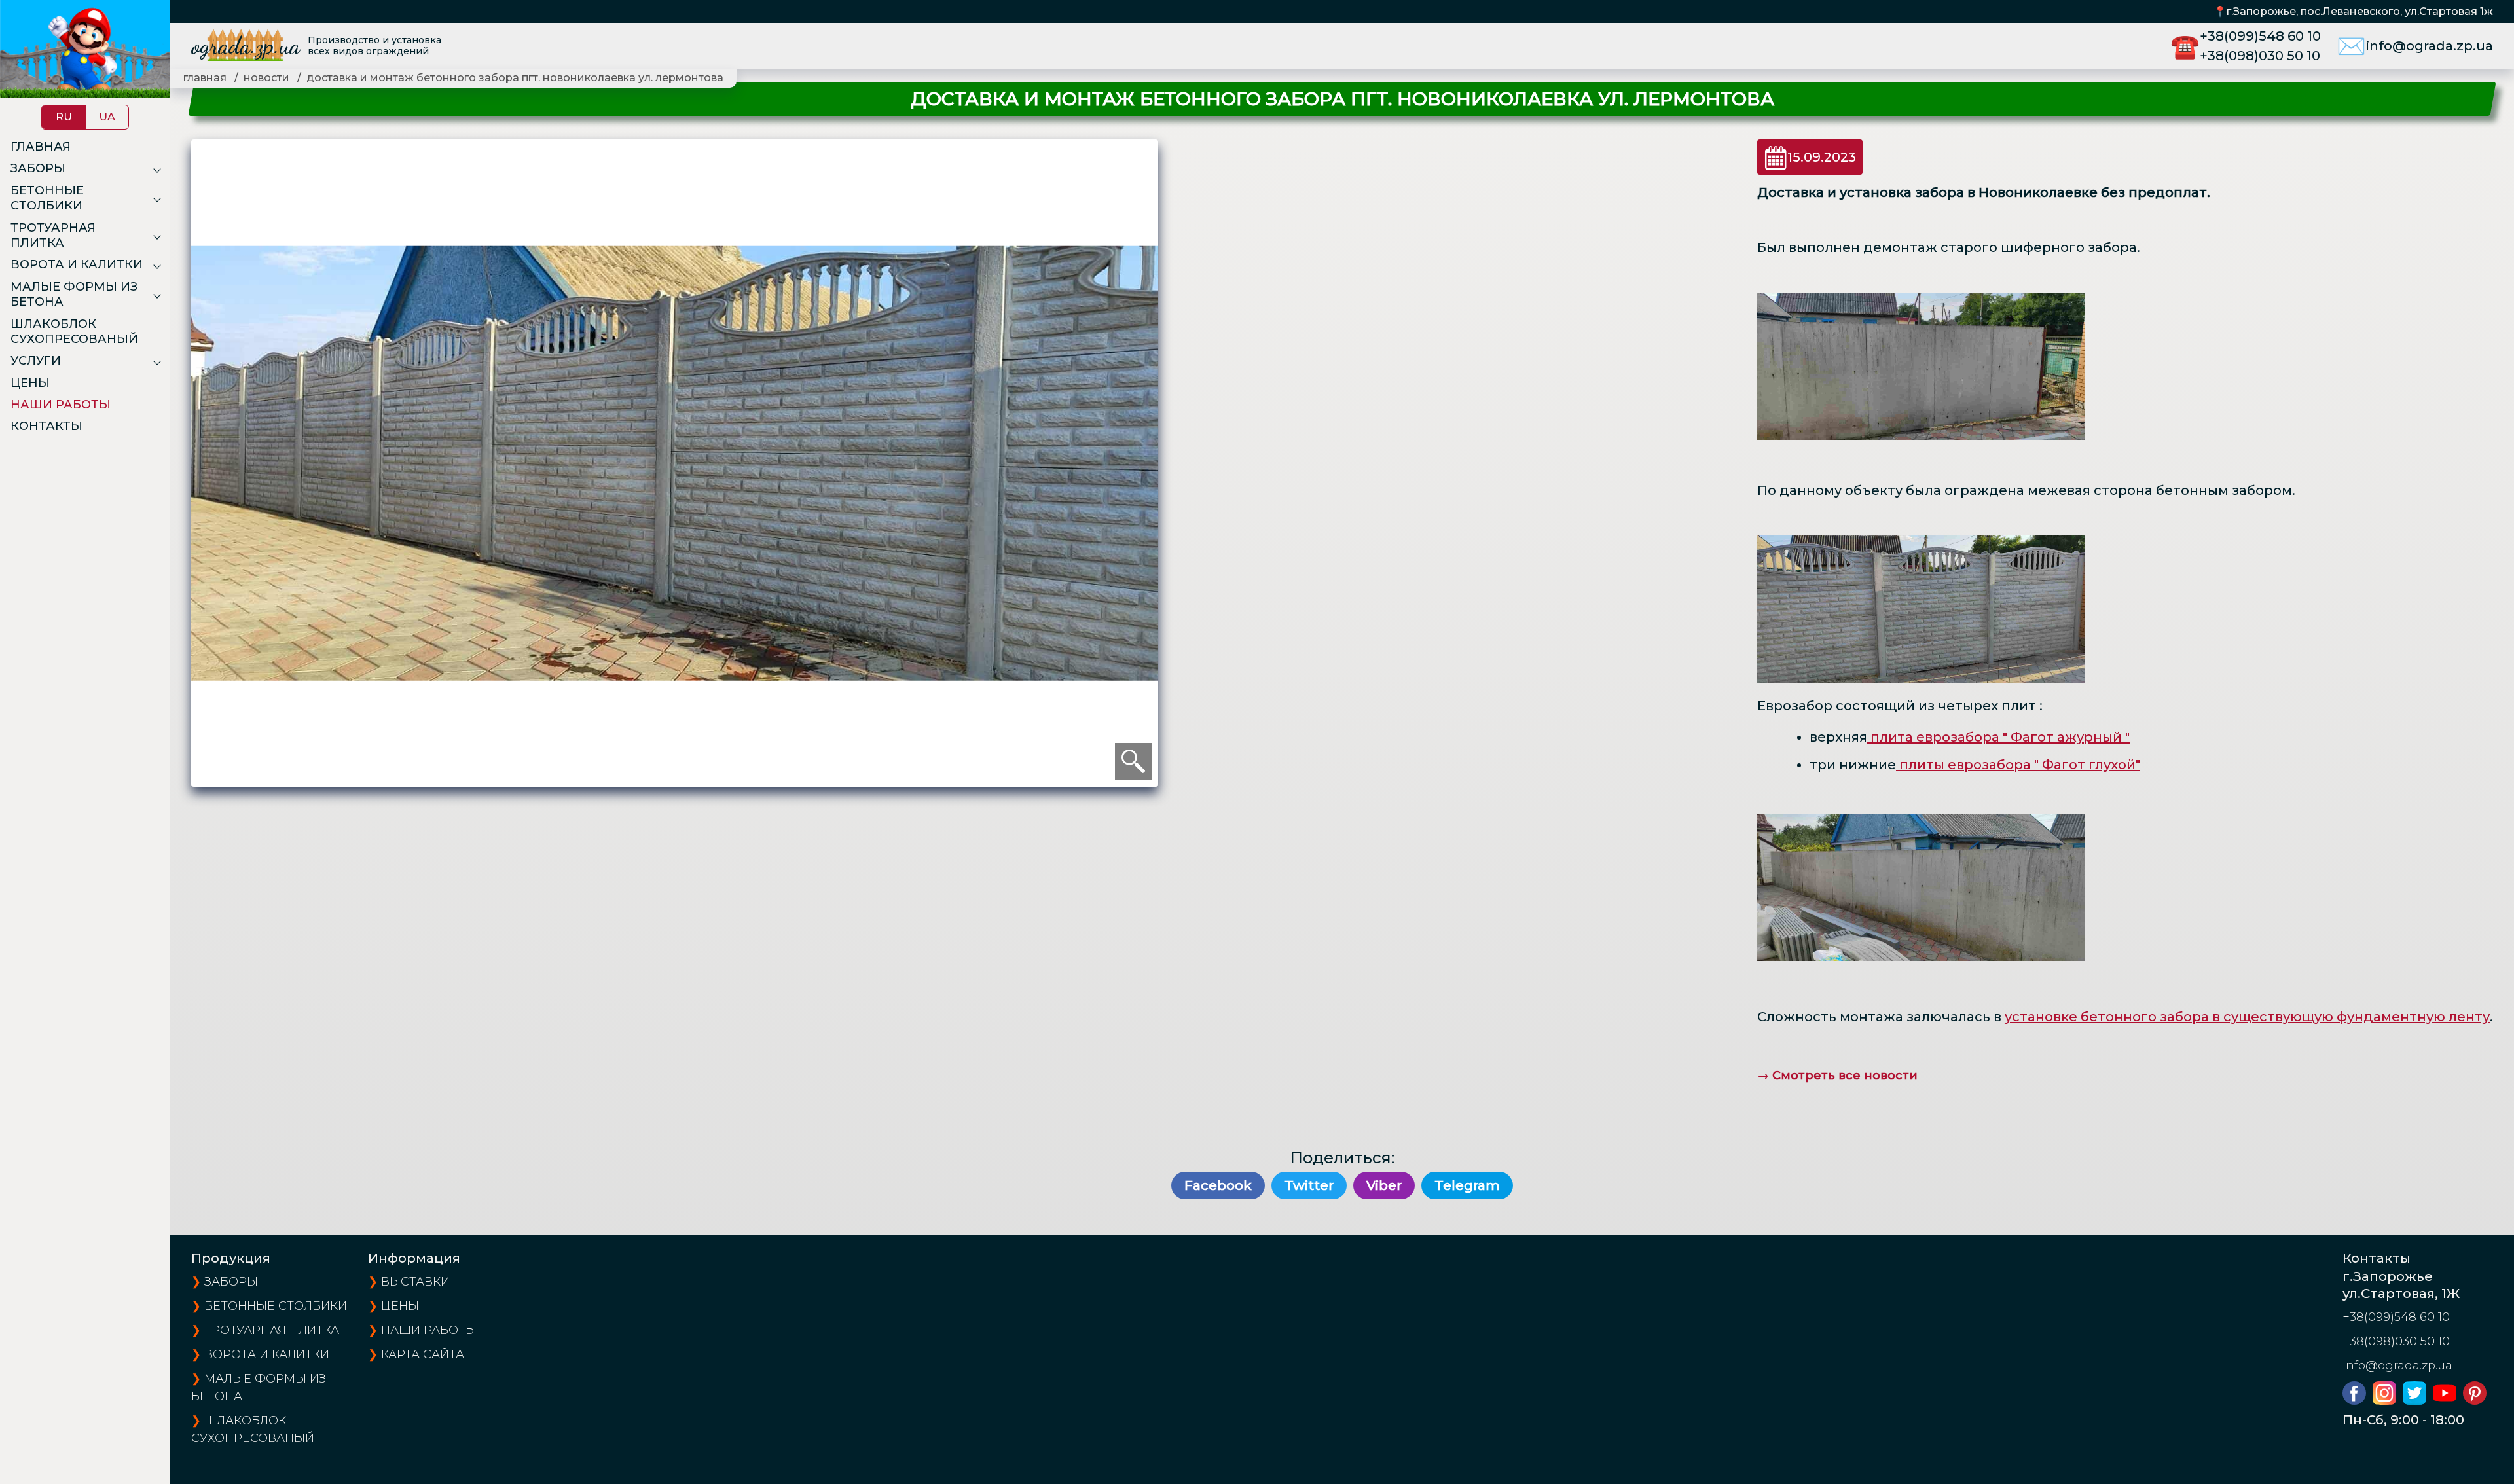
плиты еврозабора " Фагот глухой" (2020, 765)
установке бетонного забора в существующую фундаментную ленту (2247, 1017)
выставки (415, 1282)
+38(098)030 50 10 (2260, 56)
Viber (1384, 1185)
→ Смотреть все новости (1837, 1076)
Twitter (1309, 1185)
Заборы (38, 168)
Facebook (1218, 1185)
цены (400, 1306)
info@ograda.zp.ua (2430, 46)
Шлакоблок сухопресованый (74, 332)
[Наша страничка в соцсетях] (2358, 1400)
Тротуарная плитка (53, 235)
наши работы (429, 1330)
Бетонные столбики (47, 198)
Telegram (1467, 1185)
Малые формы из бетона (74, 294)
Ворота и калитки (77, 264)
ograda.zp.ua (246, 45)
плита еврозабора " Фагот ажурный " (2000, 737)
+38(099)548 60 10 (2260, 36)
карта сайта (423, 1354)
